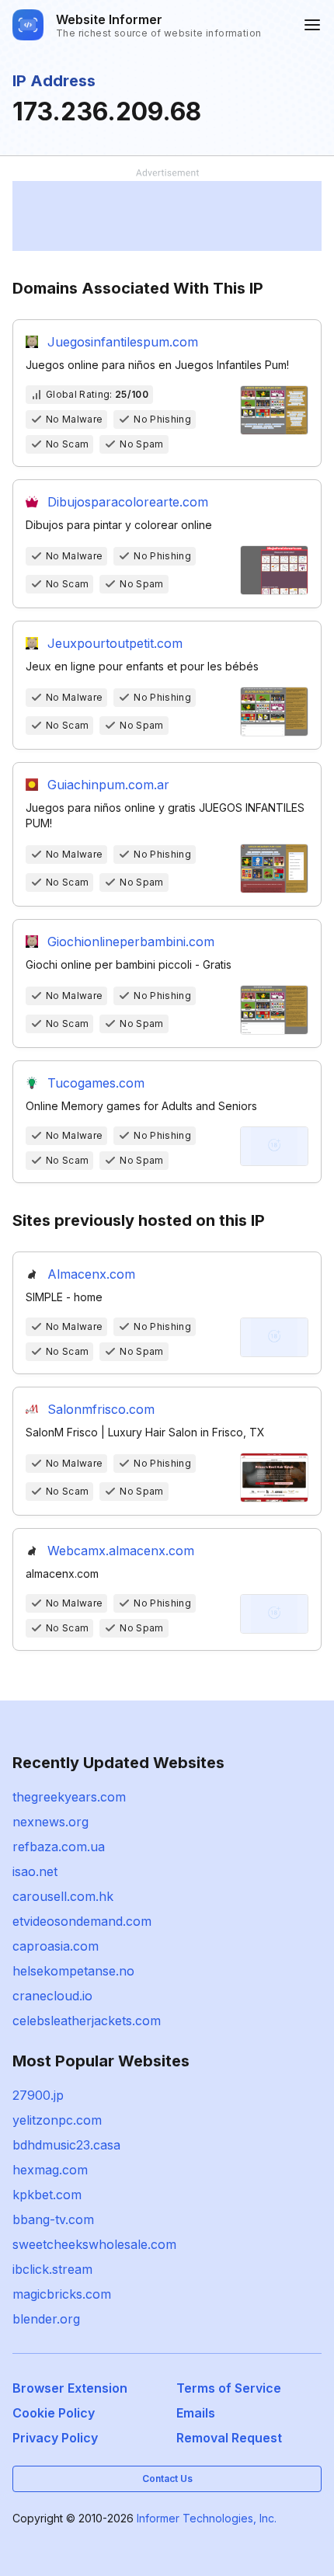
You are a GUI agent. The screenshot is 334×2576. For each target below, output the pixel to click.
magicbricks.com (62, 2294)
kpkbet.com (47, 2195)
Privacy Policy (55, 2438)
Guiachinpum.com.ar (108, 785)
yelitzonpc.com (57, 2120)
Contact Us (167, 2479)
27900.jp (38, 2095)
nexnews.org (50, 1822)
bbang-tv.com (53, 2219)
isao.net (35, 1871)
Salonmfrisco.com (101, 1409)
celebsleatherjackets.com (87, 2021)
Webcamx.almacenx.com (121, 1551)
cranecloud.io (52, 1996)
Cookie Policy (54, 2413)
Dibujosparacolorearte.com (128, 502)
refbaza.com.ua (59, 1847)
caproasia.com (56, 1946)
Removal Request (229, 2438)
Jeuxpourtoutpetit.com (115, 643)
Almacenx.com (91, 1274)
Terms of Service (229, 2388)
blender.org (46, 2319)
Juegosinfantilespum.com (123, 342)
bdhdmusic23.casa (66, 2145)
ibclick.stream (52, 2269)
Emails (196, 2413)
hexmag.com (50, 2170)
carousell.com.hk (63, 1896)
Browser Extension (70, 2388)
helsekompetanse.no (73, 1971)
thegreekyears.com (69, 1797)
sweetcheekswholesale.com (94, 2244)
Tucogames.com (96, 1083)
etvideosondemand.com (82, 1921)
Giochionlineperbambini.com (131, 942)
